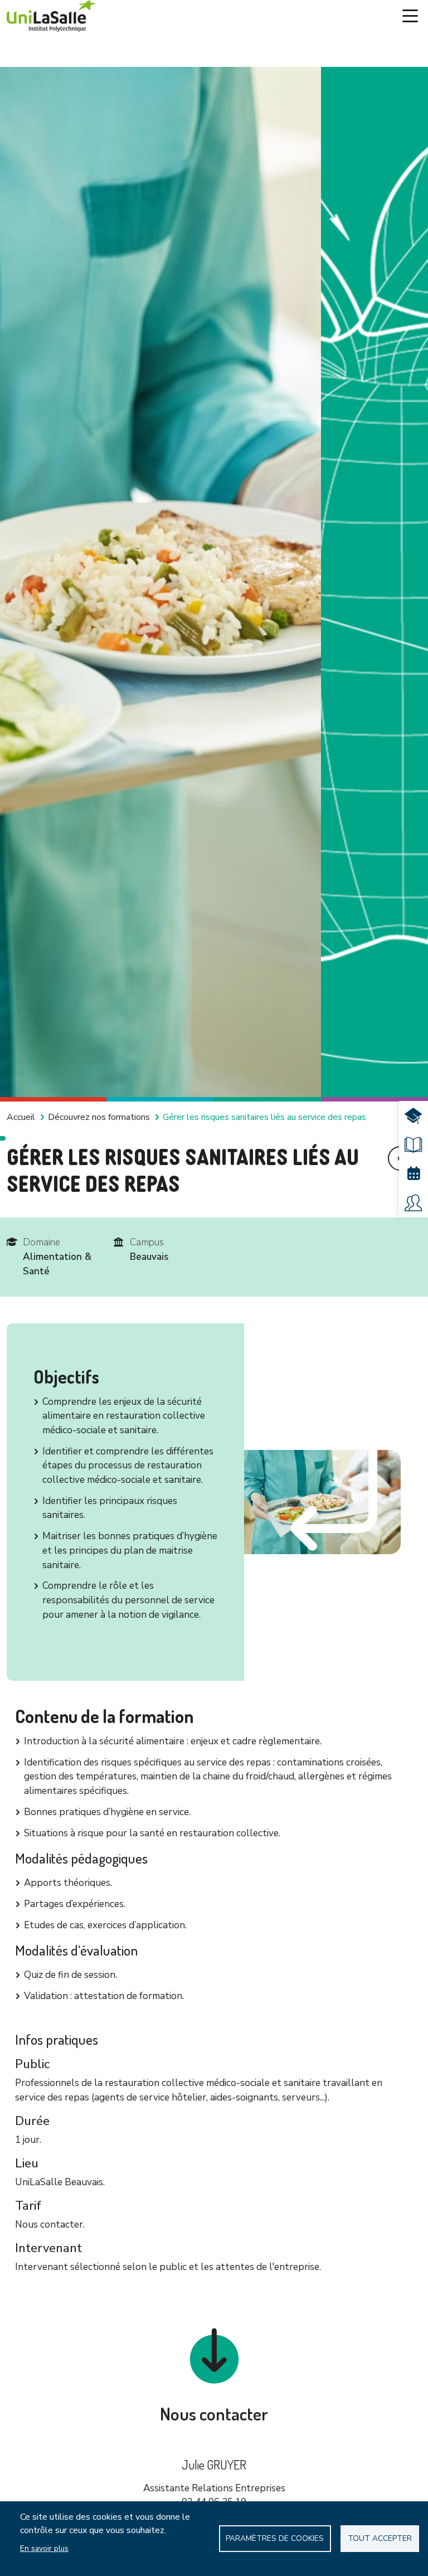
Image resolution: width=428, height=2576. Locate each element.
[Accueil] (51, 16)
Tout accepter (380, 2538)
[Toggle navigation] (410, 16)
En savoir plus (44, 2548)
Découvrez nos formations (99, 1117)
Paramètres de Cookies (275, 2538)
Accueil (21, 1117)
